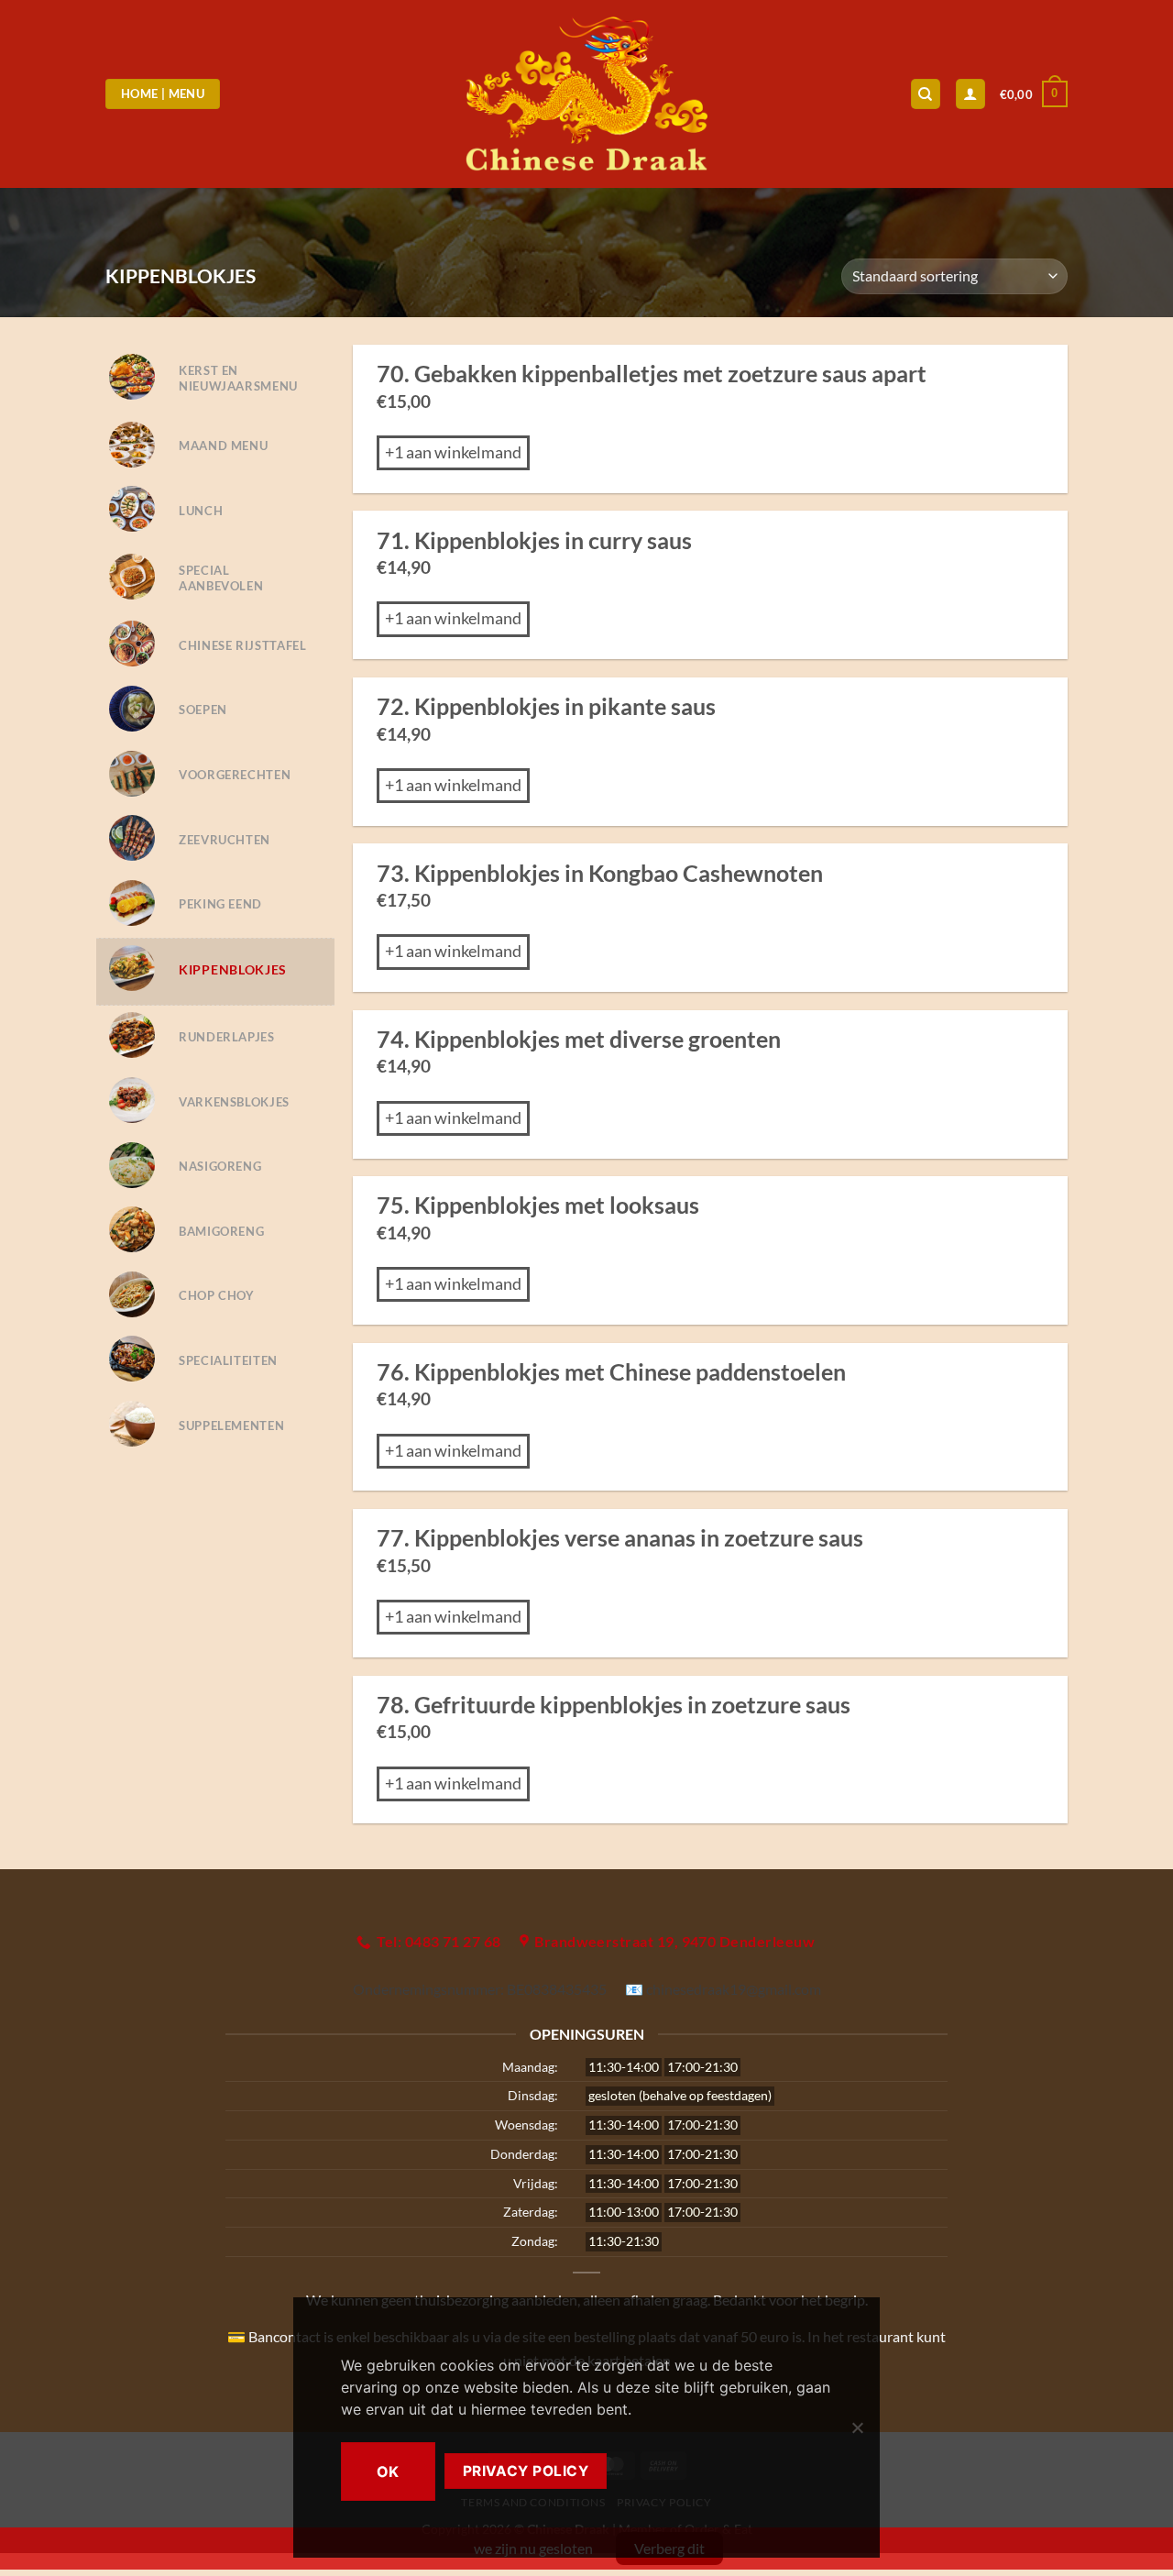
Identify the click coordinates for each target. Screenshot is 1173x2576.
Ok (388, 2471)
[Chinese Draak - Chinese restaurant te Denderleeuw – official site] (587, 94)
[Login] (970, 94)
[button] (1034, 94)
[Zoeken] (926, 94)
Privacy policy (526, 2471)
